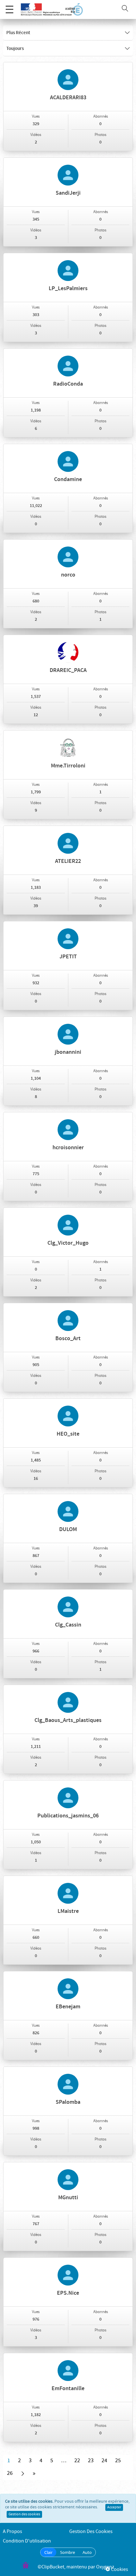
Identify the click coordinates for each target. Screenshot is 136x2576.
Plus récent (18, 33)
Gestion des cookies (24, 2514)
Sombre (68, 2552)
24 (104, 2461)
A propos (12, 2532)
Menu (9, 9)
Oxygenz (105, 2567)
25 (118, 2461)
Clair (48, 2552)
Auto (87, 2552)
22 (77, 2461)
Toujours (15, 49)
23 (91, 2461)
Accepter (114, 2507)
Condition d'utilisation (27, 2541)
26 (10, 2473)
